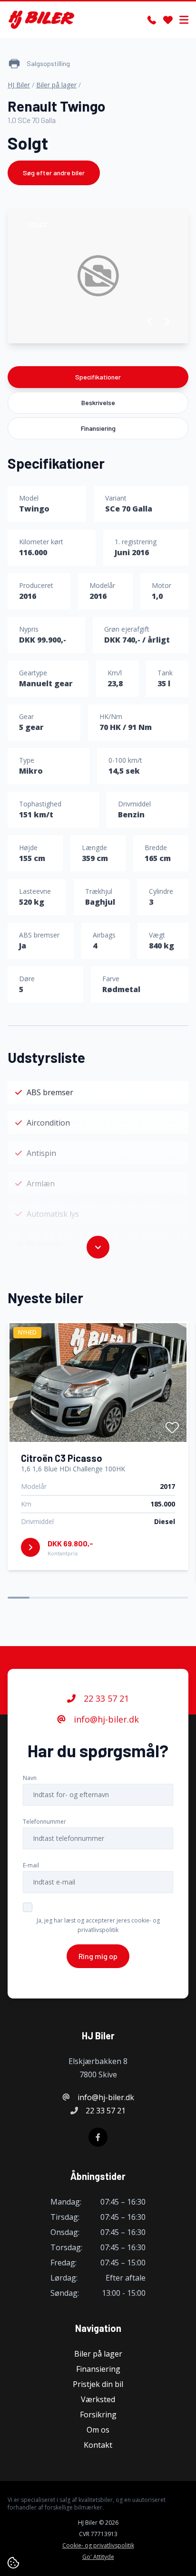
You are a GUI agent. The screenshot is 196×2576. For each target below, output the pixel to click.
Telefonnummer (44, 1822)
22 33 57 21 (105, 1698)
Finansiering (98, 428)
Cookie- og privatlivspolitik (98, 2546)
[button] (150, 322)
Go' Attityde (98, 2557)
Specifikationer (98, 377)
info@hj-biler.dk (105, 1719)
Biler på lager (56, 85)
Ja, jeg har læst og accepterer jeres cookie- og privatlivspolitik (98, 1925)
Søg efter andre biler (54, 173)
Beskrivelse (98, 402)
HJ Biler (19, 85)
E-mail (31, 1865)
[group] (98, 276)
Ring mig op (98, 1956)
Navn (30, 1778)
